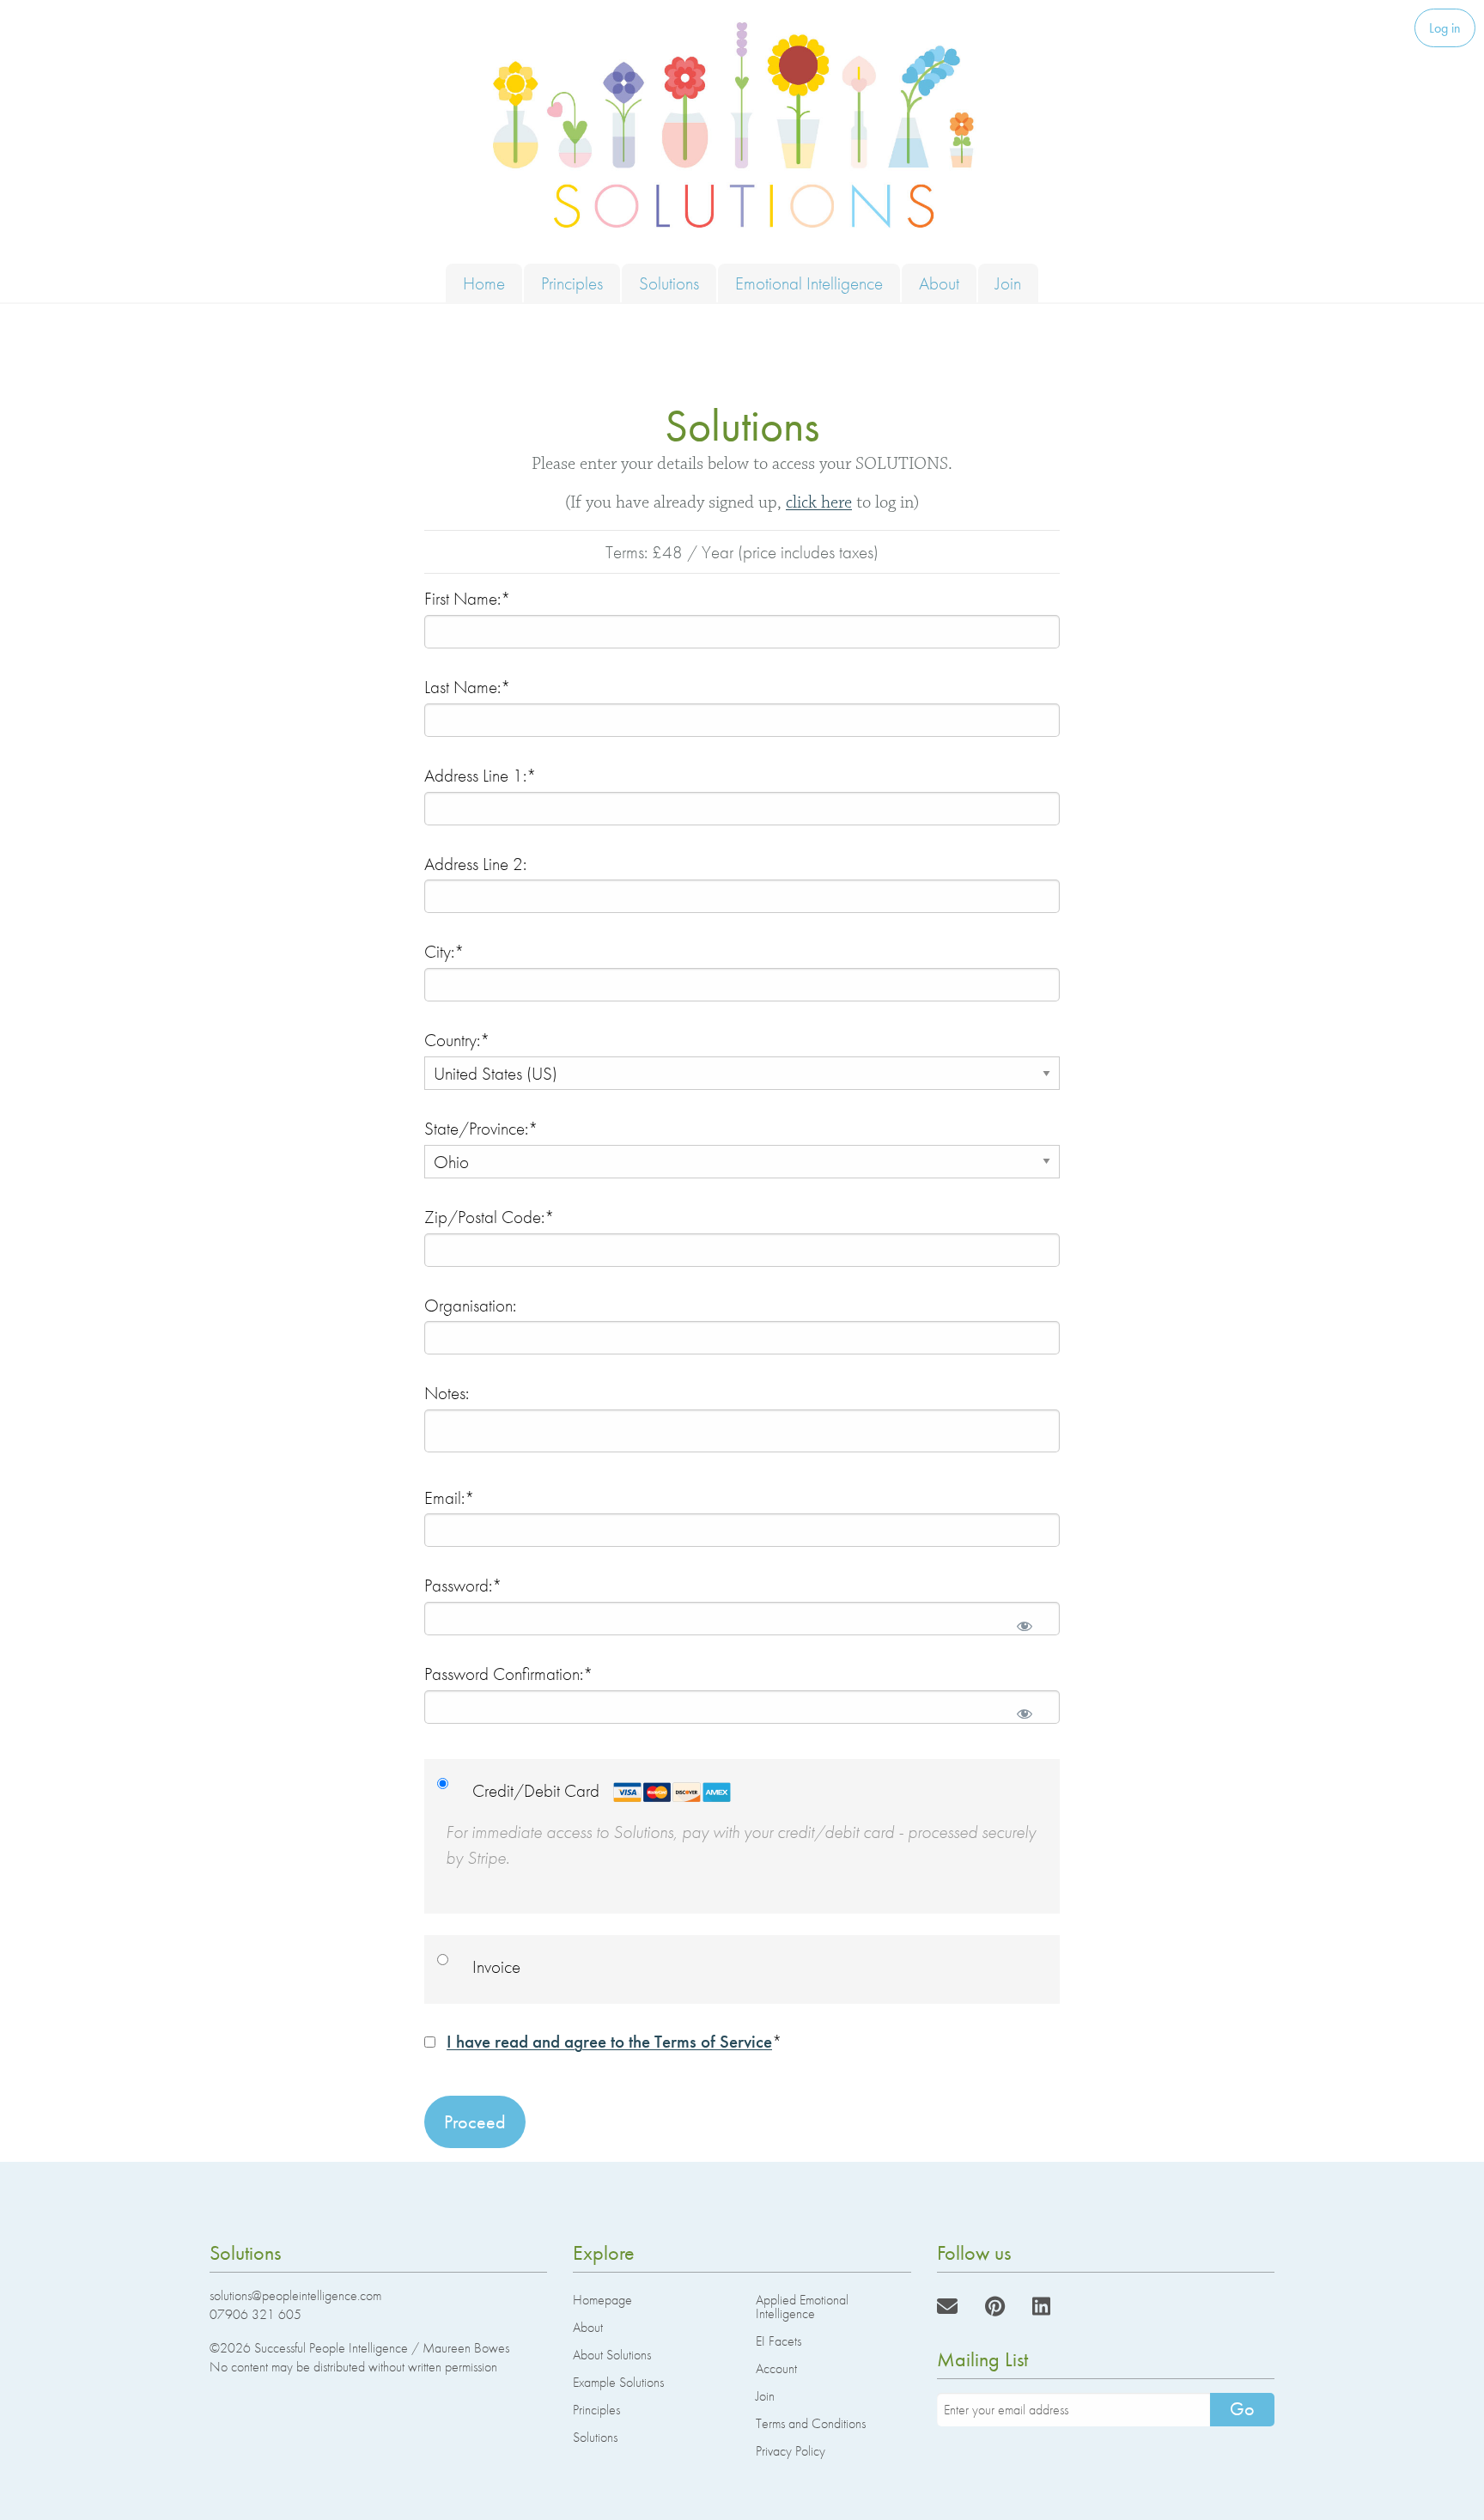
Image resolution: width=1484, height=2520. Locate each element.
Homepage (602, 2300)
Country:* (457, 1040)
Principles (572, 283)
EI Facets (778, 2341)
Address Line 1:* (480, 775)
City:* (444, 951)
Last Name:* (468, 687)
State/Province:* (481, 1128)
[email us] (947, 2307)
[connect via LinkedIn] (1041, 2307)
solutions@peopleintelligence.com (295, 2295)
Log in (1445, 28)
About (939, 283)
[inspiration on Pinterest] (995, 2307)
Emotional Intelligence (809, 283)
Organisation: (470, 1305)
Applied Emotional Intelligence (802, 2307)
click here (819, 502)
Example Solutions (618, 2382)
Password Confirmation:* (509, 1674)
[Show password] (1025, 1625)
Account (776, 2368)
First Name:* (468, 598)
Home (484, 283)
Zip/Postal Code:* (490, 1217)
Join (1008, 283)
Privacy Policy (791, 2451)
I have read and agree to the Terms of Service (609, 2041)
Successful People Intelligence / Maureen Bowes (382, 2348)
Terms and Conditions (811, 2423)
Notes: (447, 1393)
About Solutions (612, 2355)
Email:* (450, 1497)
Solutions (669, 283)
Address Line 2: (475, 864)
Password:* (463, 1585)
